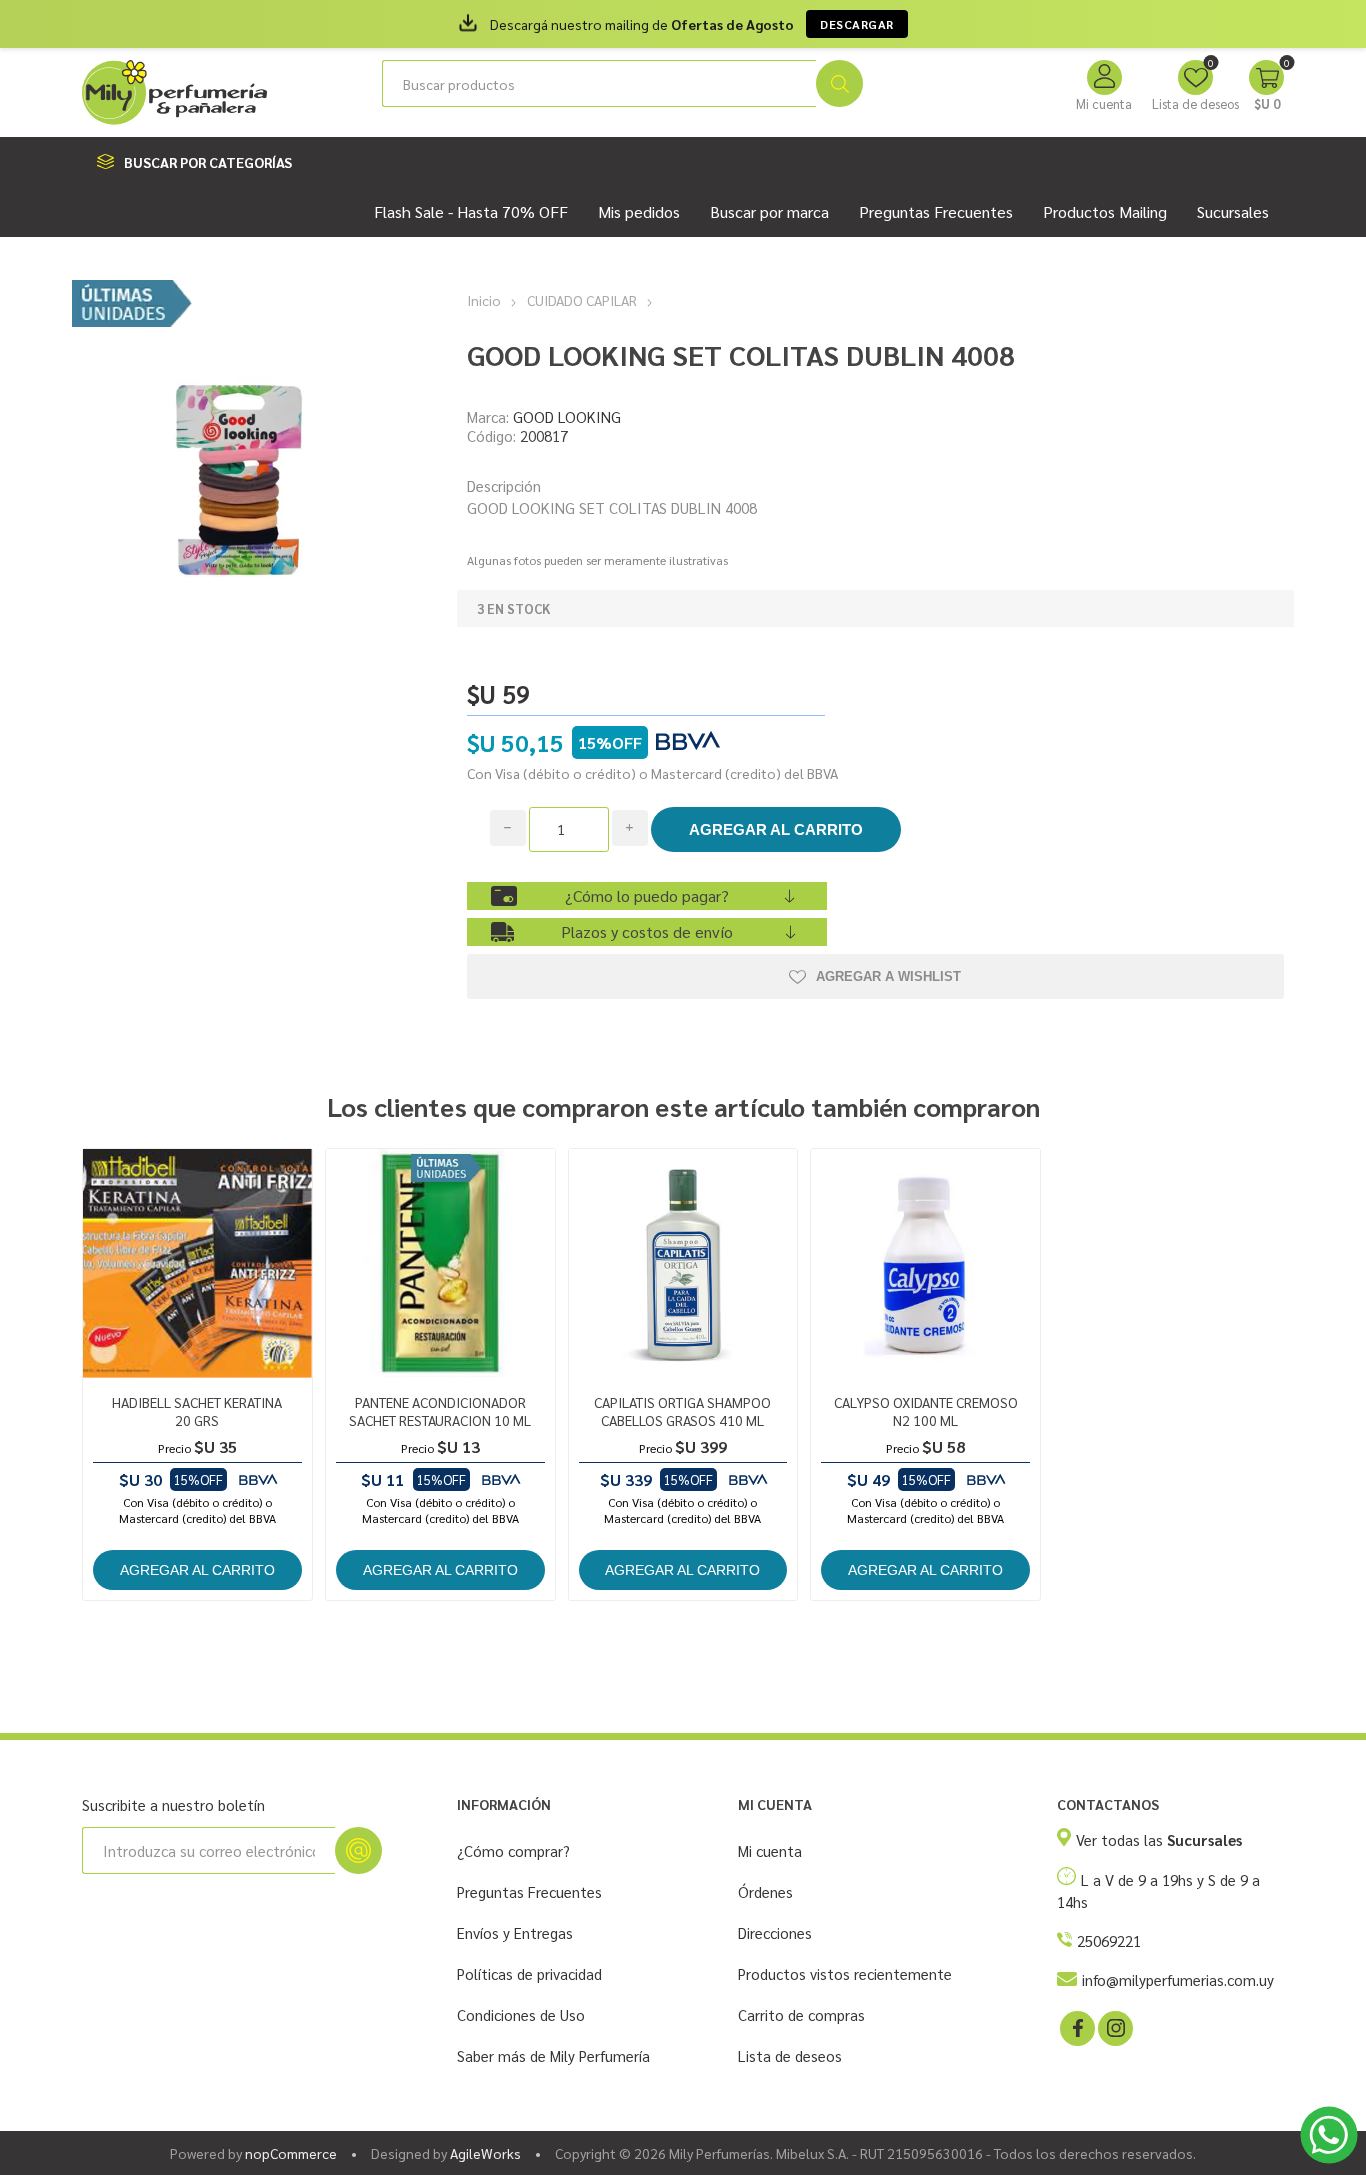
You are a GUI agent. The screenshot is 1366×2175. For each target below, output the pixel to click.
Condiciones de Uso (521, 2014)
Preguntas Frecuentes (529, 1891)
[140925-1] (925, 1263)
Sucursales (1233, 211)
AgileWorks (485, 2153)
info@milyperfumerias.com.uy (1178, 1979)
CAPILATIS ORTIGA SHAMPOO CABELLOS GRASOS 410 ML (682, 1411)
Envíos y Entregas (515, 1932)
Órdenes (765, 1891)
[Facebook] (1076, 2027)
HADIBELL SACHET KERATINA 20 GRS (197, 1411)
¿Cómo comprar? (513, 1850)
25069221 (1109, 1940)
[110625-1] (440, 1263)
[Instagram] (1114, 2027)
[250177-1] (197, 1263)
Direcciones (775, 1932)
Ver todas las (1159, 1839)
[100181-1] (683, 1263)
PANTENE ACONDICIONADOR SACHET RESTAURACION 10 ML (440, 1411)
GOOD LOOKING (567, 416)
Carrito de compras (801, 2014)
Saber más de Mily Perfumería (553, 2055)
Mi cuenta (1104, 103)
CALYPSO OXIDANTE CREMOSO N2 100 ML (926, 1411)
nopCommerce (291, 2153)
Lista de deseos (790, 2055)
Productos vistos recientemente (845, 1973)
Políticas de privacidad (529, 1973)
